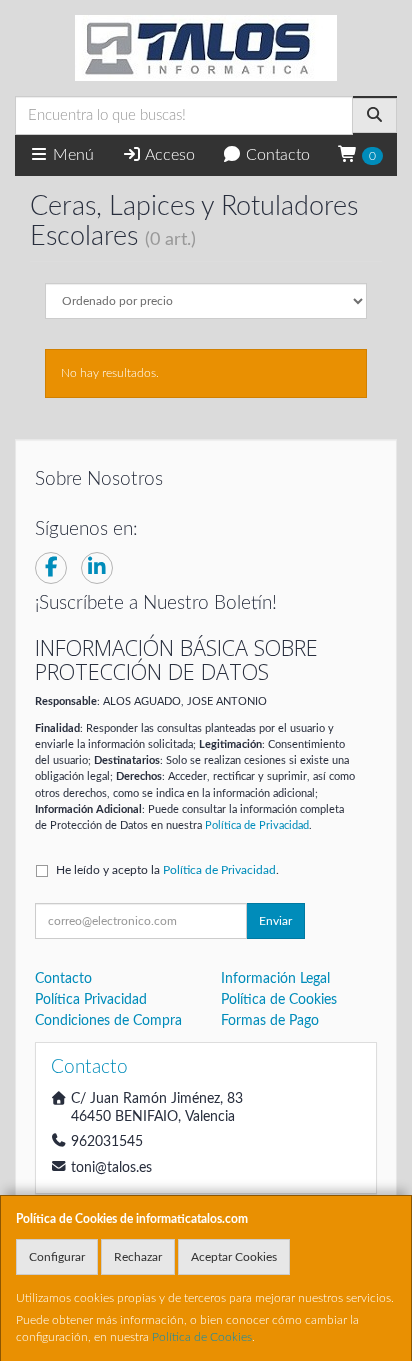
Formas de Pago (270, 1021)
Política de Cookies (202, 1337)
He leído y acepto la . (167, 870)
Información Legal (275, 979)
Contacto (276, 155)
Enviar (275, 921)
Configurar (57, 1257)
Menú (71, 155)
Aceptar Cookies (234, 1257)
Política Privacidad (91, 1000)
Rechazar (138, 1257)
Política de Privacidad (257, 825)
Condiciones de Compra (108, 1021)
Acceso (168, 155)
